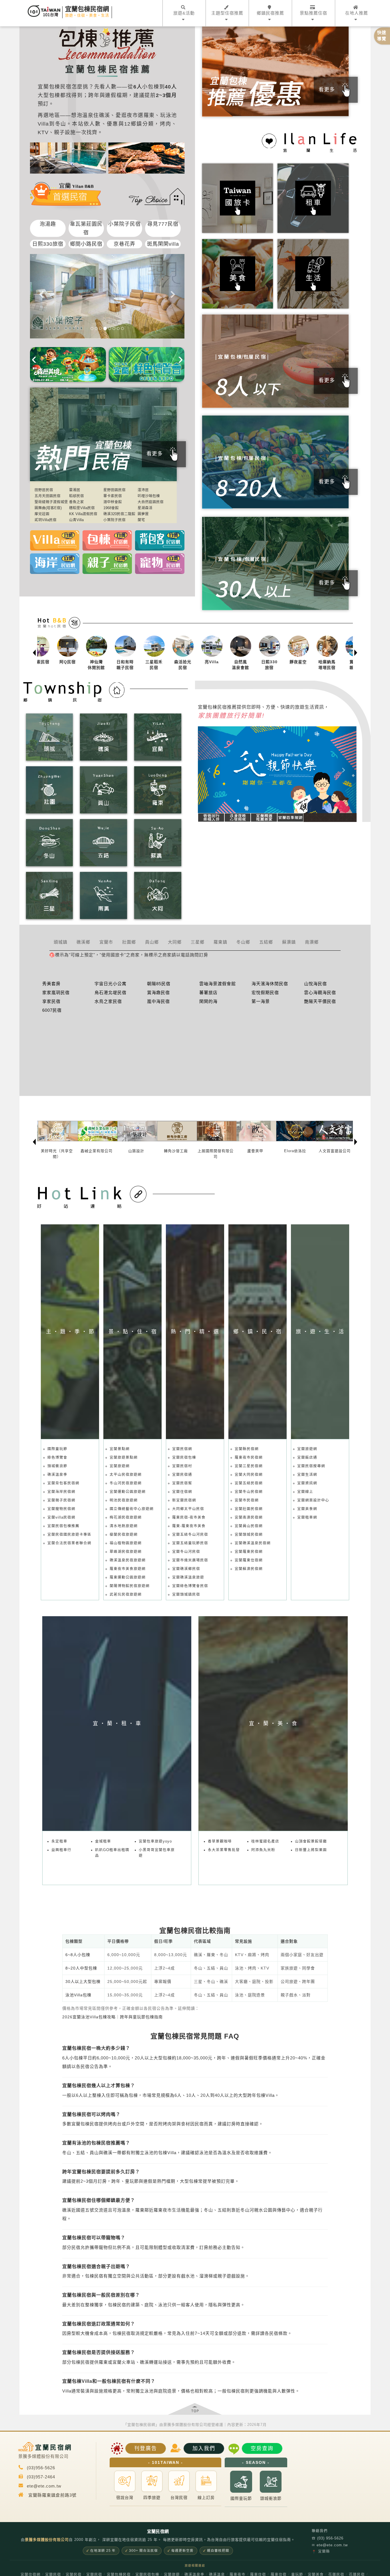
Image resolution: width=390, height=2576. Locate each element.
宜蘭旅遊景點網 (124, 1458)
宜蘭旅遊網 (120, 1466)
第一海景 (261, 1001)
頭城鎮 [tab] (61, 942)
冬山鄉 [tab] (243, 942)
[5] (109, 328)
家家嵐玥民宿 (56, 992)
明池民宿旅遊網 (124, 1500)
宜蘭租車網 (307, 1517)
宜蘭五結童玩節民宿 (190, 1543)
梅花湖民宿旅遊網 (126, 1517)
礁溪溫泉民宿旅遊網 (128, 1560)
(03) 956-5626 (328, 2538)
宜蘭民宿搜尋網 (311, 1466)
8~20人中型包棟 (81, 1968)
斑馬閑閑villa (163, 244)
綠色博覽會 (57, 1458)
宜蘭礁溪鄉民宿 (186, 1569)
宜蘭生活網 (307, 1475)
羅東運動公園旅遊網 (128, 1577)
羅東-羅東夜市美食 (189, 1526)
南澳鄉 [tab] (312, 942)
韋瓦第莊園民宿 (86, 228)
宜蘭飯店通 (307, 1458)
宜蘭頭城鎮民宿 (186, 1595)
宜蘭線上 (305, 1492)
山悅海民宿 (315, 984)
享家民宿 (51, 1001)
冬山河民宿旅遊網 (126, 1483)
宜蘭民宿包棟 (184, 1458)
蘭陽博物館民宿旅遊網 (130, 1586)
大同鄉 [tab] (175, 942)
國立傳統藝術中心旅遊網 (132, 1509)
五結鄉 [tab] (266, 942)
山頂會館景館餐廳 (311, 1841)
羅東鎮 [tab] (220, 942)
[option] (52, 653)
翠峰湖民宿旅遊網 (126, 1552)
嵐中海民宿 (158, 1001)
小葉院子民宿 (124, 224)
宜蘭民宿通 (182, 1475)
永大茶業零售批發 (224, 1850)
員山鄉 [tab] (152, 942)
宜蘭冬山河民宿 (186, 1552)
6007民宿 (52, 1010)
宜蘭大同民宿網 (249, 1475)
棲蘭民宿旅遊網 (124, 1535)
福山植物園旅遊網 (126, 1543)
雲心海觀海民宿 (320, 992)
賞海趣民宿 (158, 992)
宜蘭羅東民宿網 (249, 1552)
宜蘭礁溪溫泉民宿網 (253, 1543)
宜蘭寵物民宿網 (61, 1509)
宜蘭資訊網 (307, 1483)
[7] (118, 328)
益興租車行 (61, 1850)
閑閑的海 (208, 1001)
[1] (92, 328)
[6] (114, 328)
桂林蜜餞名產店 (265, 1841)
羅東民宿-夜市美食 (189, 1517)
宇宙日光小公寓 (110, 984)
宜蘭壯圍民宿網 (249, 1509)
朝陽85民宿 (159, 984)
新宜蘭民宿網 (184, 1500)
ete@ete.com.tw (330, 2545)
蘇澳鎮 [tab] (289, 942)
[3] (100, 328)
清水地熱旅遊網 (124, 1526)
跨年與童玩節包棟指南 (141, 2017)
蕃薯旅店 (208, 992)
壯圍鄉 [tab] (129, 942)
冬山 (61, 124)
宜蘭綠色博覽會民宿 (190, 1586)
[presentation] (34, 358)
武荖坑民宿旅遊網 (126, 1595)
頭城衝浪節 (57, 1466)
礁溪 (104, 115)
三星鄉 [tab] (198, 942)
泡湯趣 (48, 224)
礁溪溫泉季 (57, 1475)
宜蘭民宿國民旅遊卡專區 (69, 1535)
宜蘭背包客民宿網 (63, 1483)
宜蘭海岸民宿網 (61, 1492)
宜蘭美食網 (307, 1509)
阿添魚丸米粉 (263, 1850)
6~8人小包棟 (78, 1955)
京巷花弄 (124, 244)
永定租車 (59, 1841)
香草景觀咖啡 (220, 1841)
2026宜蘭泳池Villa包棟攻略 (89, 2017)
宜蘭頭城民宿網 (249, 1535)
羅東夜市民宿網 (249, 1458)
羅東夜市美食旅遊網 (128, 1569)
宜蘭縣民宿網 (247, 1449)
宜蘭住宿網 (182, 1492)
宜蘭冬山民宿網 (249, 1492)
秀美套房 (51, 984)
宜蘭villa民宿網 (61, 1517)
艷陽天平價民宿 (320, 1001)
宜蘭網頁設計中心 (313, 1500)
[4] (105, 328)
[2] (96, 328)
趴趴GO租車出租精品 (112, 1853)
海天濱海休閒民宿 (270, 984)
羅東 (149, 115)
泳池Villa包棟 (78, 1995)
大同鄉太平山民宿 (188, 1509)
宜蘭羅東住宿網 (249, 1560)
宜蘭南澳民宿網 (249, 1517)
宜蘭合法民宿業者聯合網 (69, 1543)
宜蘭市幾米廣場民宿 (190, 1560)
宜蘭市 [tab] (106, 942)
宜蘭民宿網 (182, 1449)
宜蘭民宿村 (182, 1466)
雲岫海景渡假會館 (218, 984)
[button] (210, 770)
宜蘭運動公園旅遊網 (128, 1492)
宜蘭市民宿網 (247, 1500)
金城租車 (103, 1841)
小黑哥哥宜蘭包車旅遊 (157, 1853)
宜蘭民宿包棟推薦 (63, 1526)
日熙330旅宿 (48, 244)
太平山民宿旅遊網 (126, 1475)
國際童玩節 (57, 1449)
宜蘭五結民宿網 (249, 1483)
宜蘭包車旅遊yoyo (155, 1841)
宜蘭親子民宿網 (61, 1500)
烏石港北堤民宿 (110, 992)
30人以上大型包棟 (83, 1982)
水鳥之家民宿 (108, 1001)
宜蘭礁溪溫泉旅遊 (188, 1577)
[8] (122, 328)
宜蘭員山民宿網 (249, 1526)
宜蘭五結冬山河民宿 (190, 1535)
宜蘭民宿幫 (182, 1483)
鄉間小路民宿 (86, 244)
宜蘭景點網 (120, 1449)
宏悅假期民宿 (265, 992)
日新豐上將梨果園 (311, 1850)
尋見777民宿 (163, 224)
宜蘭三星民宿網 (249, 1466)
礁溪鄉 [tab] (83, 942)
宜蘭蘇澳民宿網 (249, 1569)
